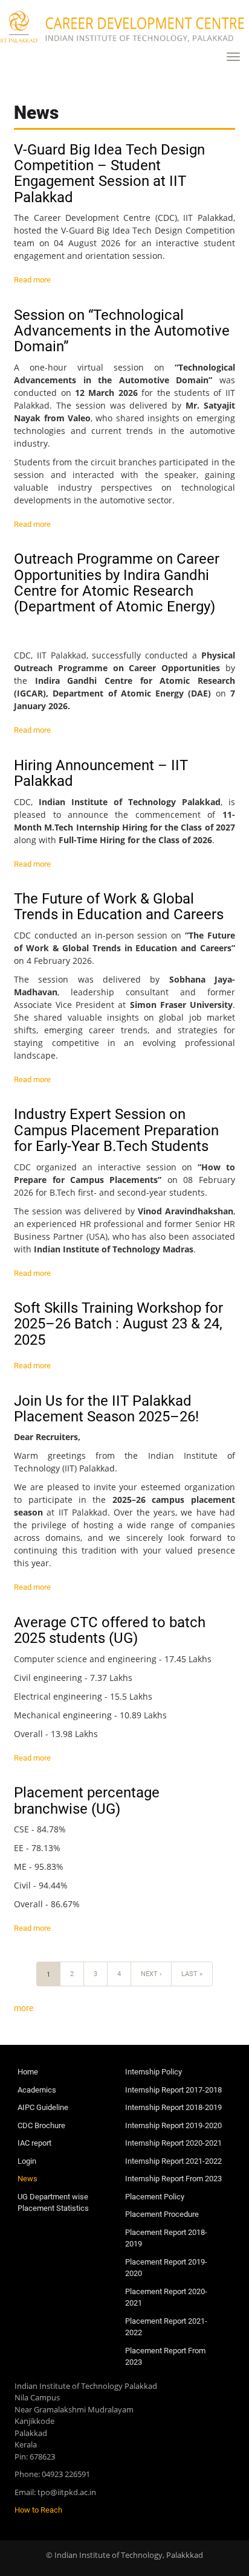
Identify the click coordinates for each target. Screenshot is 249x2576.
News (27, 2179)
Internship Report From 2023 (173, 2179)
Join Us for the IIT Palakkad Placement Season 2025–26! (106, 1409)
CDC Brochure (41, 2125)
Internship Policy (154, 2072)
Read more (32, 280)
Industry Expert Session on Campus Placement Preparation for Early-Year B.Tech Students (116, 1130)
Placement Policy (155, 2197)
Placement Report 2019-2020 (166, 2268)
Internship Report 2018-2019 (173, 2107)
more (24, 2008)
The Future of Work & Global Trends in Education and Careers (119, 907)
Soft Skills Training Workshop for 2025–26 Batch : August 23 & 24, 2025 (118, 1324)
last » (192, 1974)
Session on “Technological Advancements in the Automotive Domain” (122, 331)
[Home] (124, 27)
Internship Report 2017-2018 (173, 2090)
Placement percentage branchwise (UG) (87, 1800)
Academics (37, 2090)
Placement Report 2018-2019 (166, 2238)
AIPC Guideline (43, 2107)
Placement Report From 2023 (165, 2357)
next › (151, 1974)
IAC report (34, 2143)
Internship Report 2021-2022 (173, 2161)
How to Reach (38, 2510)
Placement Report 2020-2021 (166, 2297)
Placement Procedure (162, 2214)
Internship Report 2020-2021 (173, 2143)
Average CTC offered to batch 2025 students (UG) (110, 1630)
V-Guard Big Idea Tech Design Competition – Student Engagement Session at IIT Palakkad (109, 174)
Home (28, 2072)
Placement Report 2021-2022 (166, 2327)
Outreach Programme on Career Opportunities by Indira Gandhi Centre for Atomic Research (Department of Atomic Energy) (117, 583)
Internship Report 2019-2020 (173, 2125)
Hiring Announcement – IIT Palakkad (101, 773)
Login (27, 2161)
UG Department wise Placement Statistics (53, 2203)
